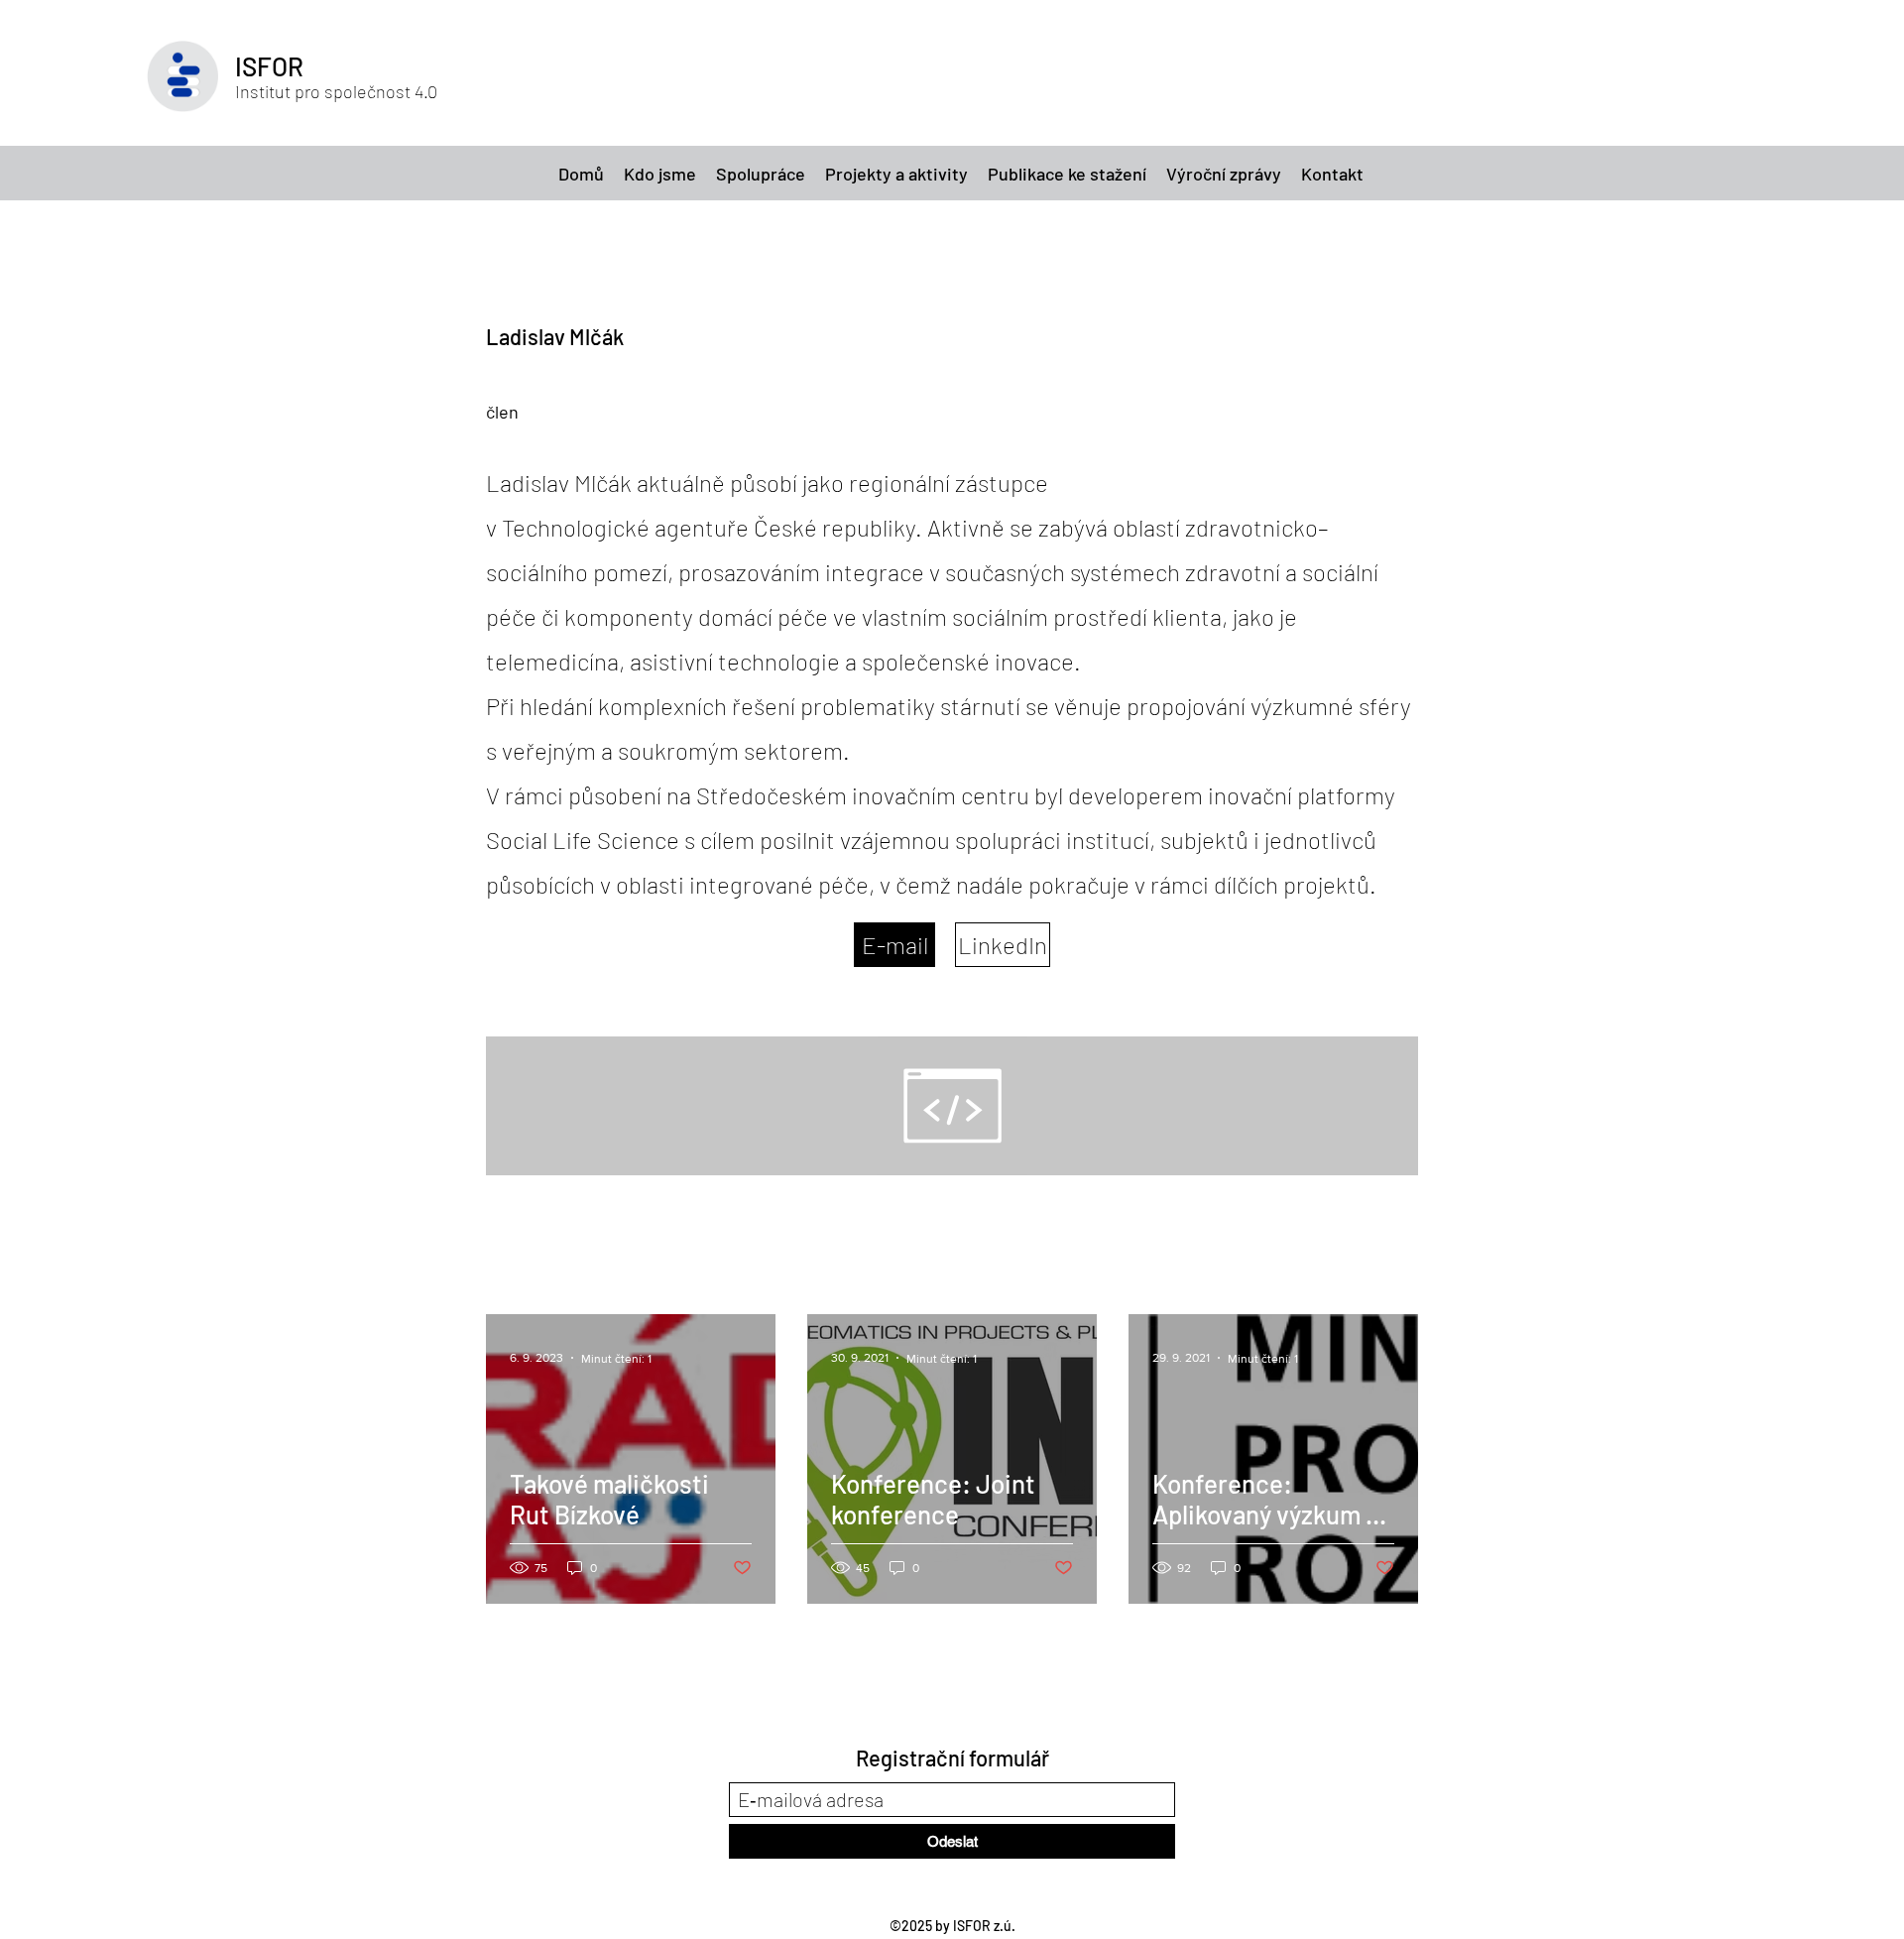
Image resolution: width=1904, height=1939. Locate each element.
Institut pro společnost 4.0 (336, 91)
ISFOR (269, 66)
